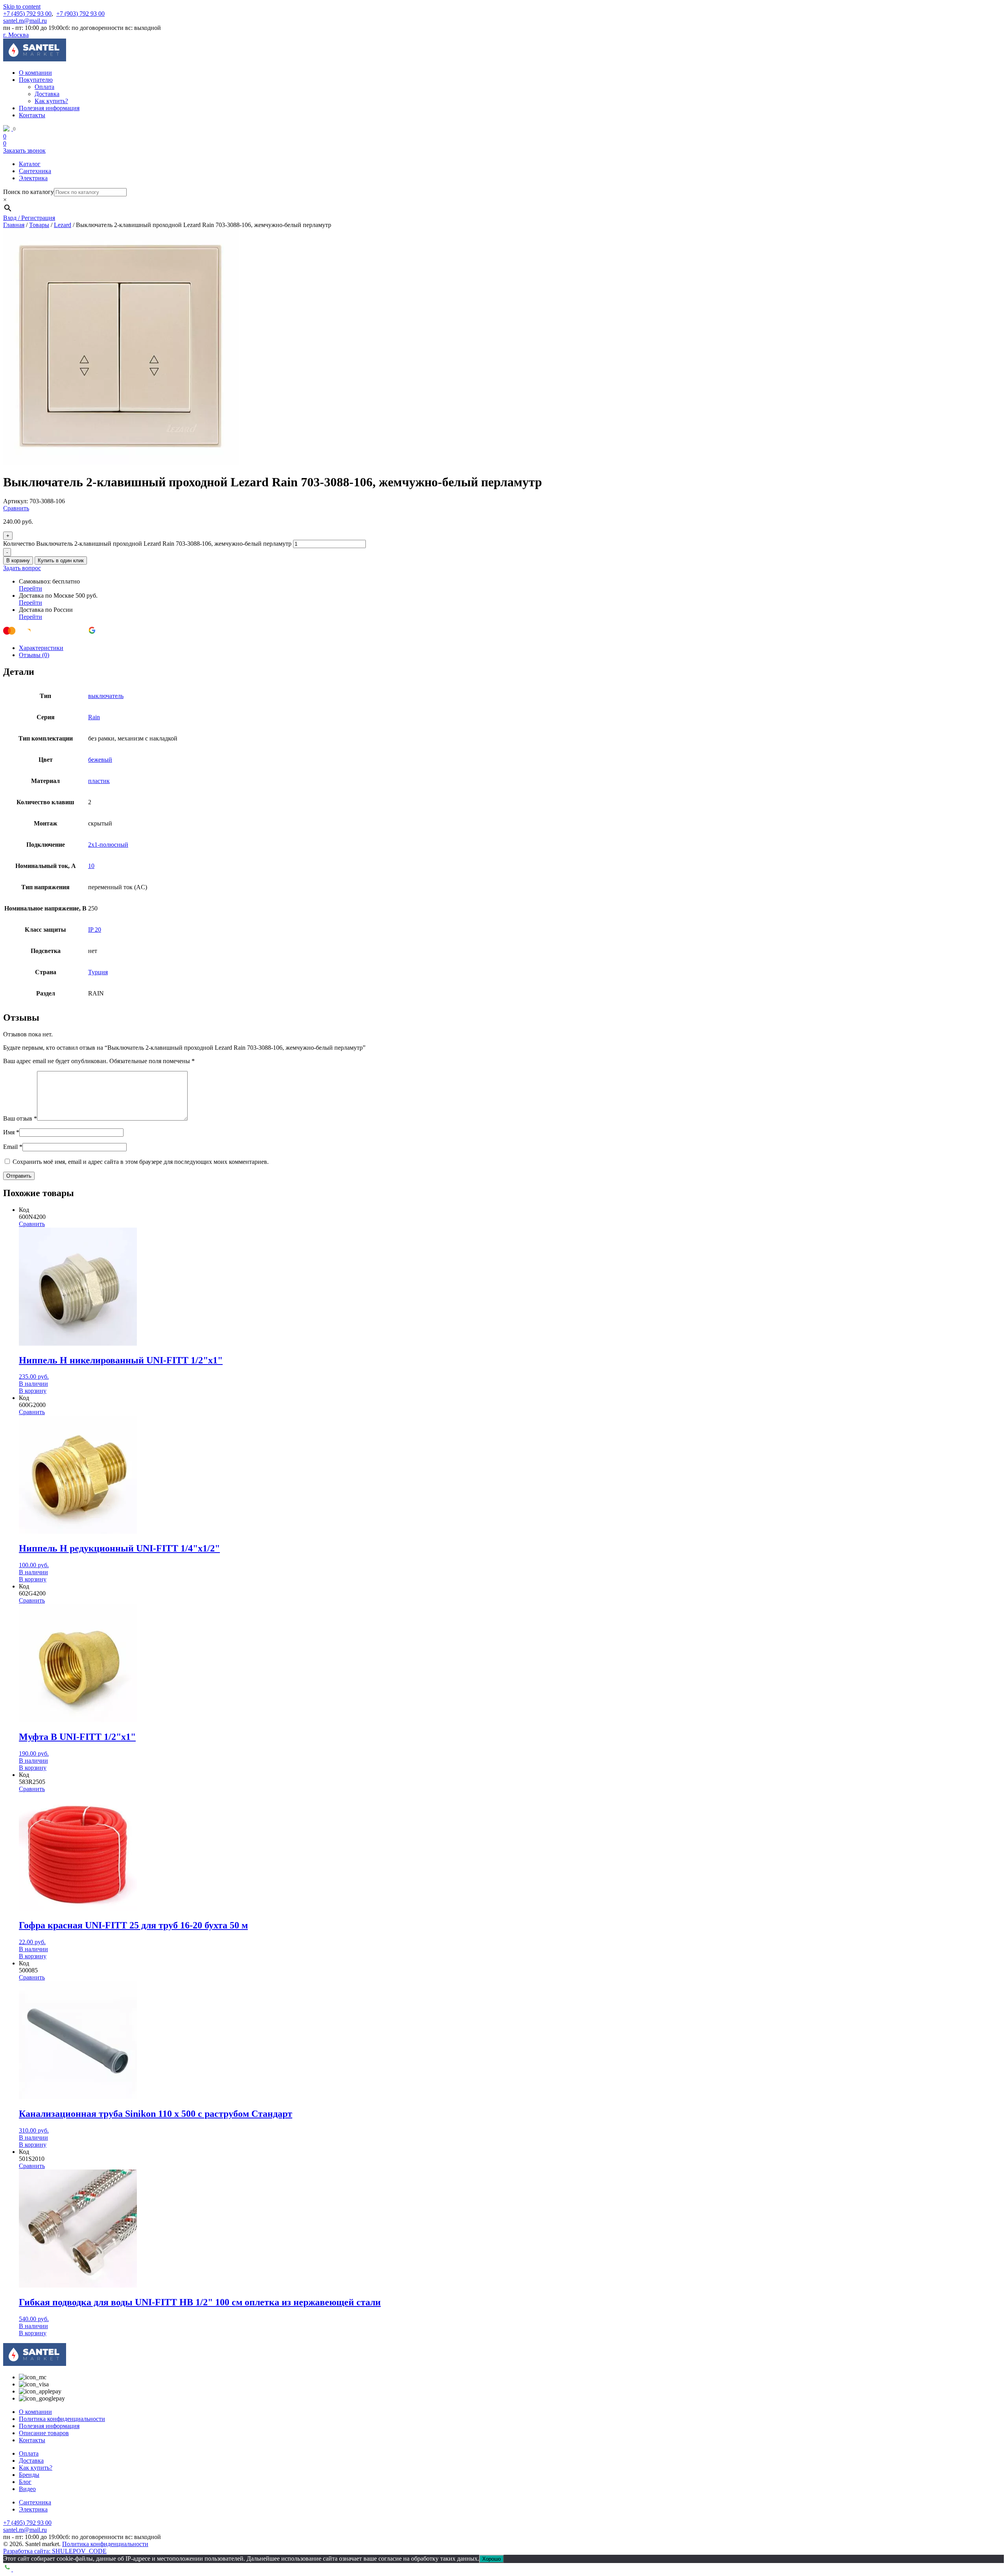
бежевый (100, 760)
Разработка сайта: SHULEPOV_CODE (55, 2551)
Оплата (44, 87)
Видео (27, 2489)
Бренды (29, 2475)
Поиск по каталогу (29, 192)
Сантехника (35, 171)
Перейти (30, 588)
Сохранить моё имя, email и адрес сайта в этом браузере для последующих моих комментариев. (141, 1162)
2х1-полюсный (108, 845)
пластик (99, 781)
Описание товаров (44, 2433)
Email (13, 1147)
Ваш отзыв (20, 1118)
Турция (98, 972)
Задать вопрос (22, 568)
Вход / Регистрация (29, 218)
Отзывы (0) (34, 655)
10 (91, 866)
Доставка (47, 94)
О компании (35, 73)
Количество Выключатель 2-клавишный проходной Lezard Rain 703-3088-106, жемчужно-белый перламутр (147, 544)
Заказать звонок (24, 150)
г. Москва (16, 35)
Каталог (30, 164)
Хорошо (492, 2559)
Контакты (32, 115)
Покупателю (36, 80)
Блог (25, 2482)
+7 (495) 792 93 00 (27, 14)
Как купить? (51, 101)
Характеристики (41, 648)
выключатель (106, 696)
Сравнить (16, 508)
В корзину (18, 560)
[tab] (511, 648)
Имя (11, 1132)
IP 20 (95, 930)
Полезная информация (49, 108)
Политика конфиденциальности (62, 2419)
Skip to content (22, 6)
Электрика (33, 178)
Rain (94, 717)
